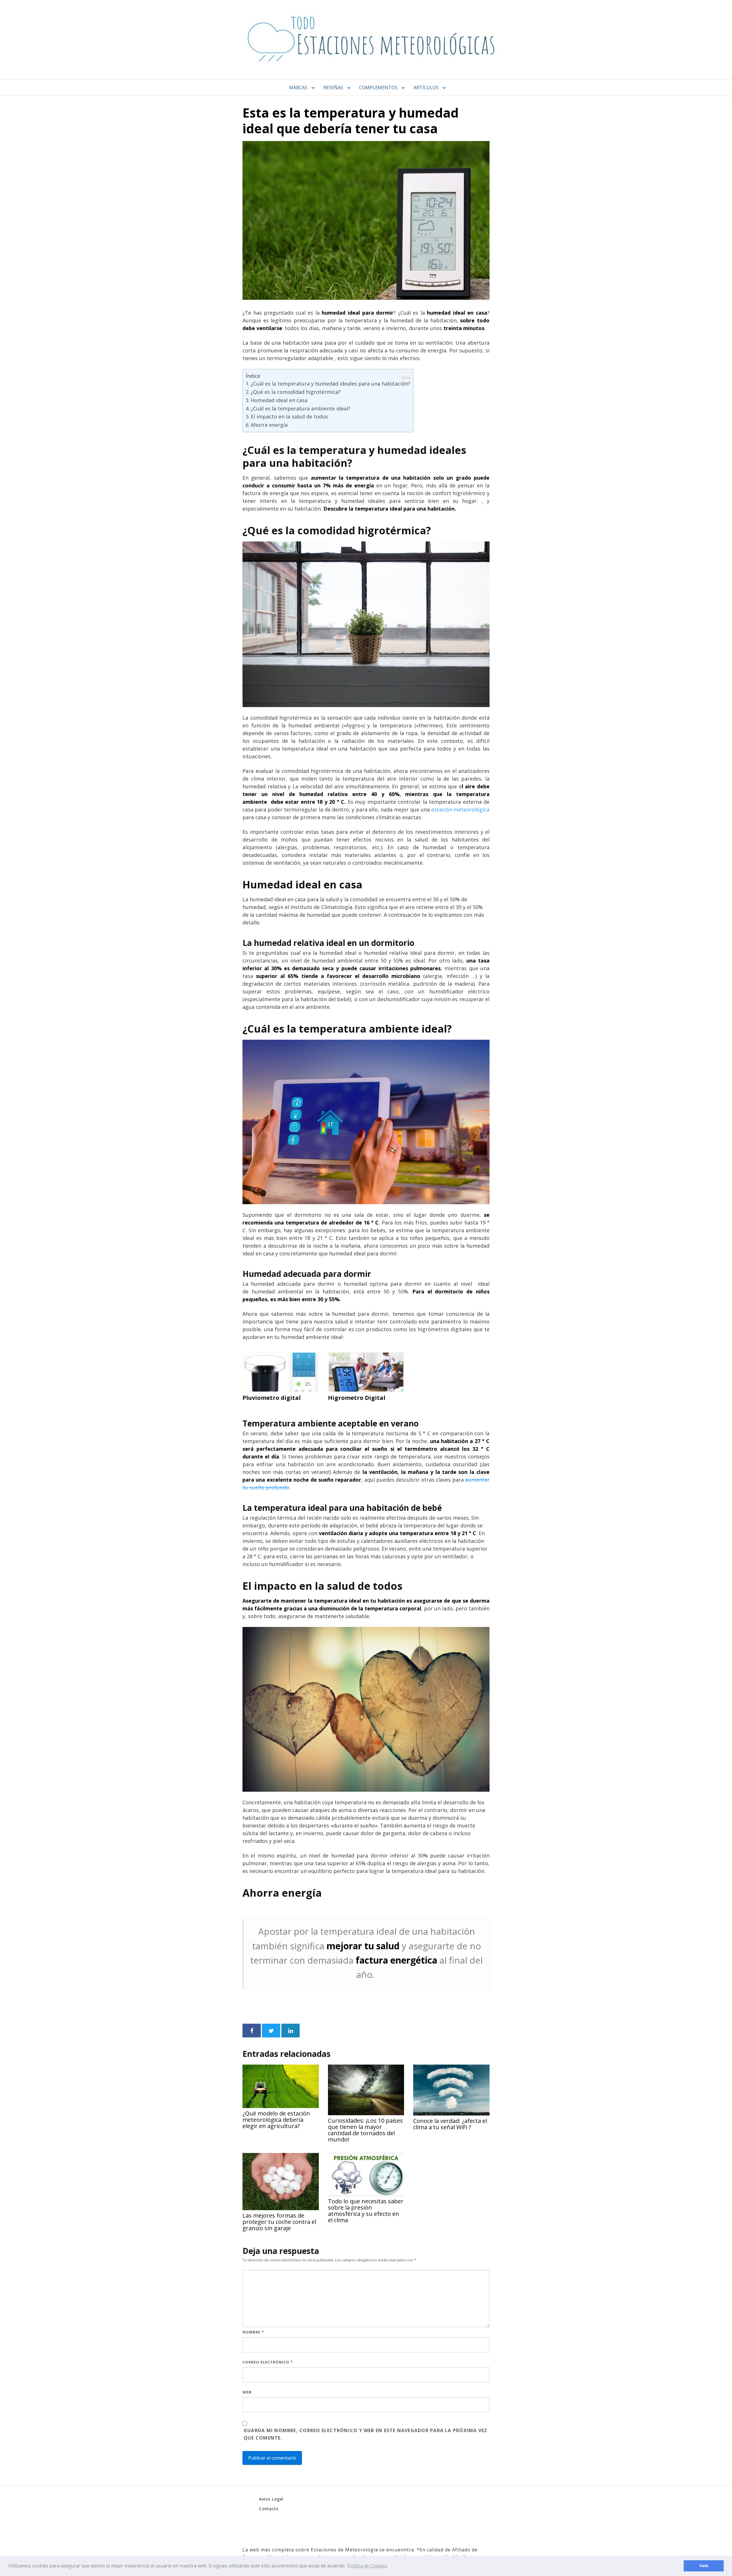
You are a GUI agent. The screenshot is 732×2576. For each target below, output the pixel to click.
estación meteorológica (460, 809)
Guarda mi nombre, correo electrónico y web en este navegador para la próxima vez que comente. (365, 2434)
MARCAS (298, 88)
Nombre (253, 2332)
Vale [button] (704, 2566)
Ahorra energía (269, 425)
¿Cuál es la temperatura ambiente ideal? (301, 408)
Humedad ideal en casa (279, 400)
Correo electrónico (268, 2362)
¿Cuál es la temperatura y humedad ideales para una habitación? (331, 384)
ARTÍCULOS (426, 88)
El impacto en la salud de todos (289, 416)
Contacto (269, 2509)
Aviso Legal (271, 2499)
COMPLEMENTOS (378, 88)
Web (247, 2392)
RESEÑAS (333, 88)
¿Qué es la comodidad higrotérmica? (296, 392)
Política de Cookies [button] (367, 2566)
